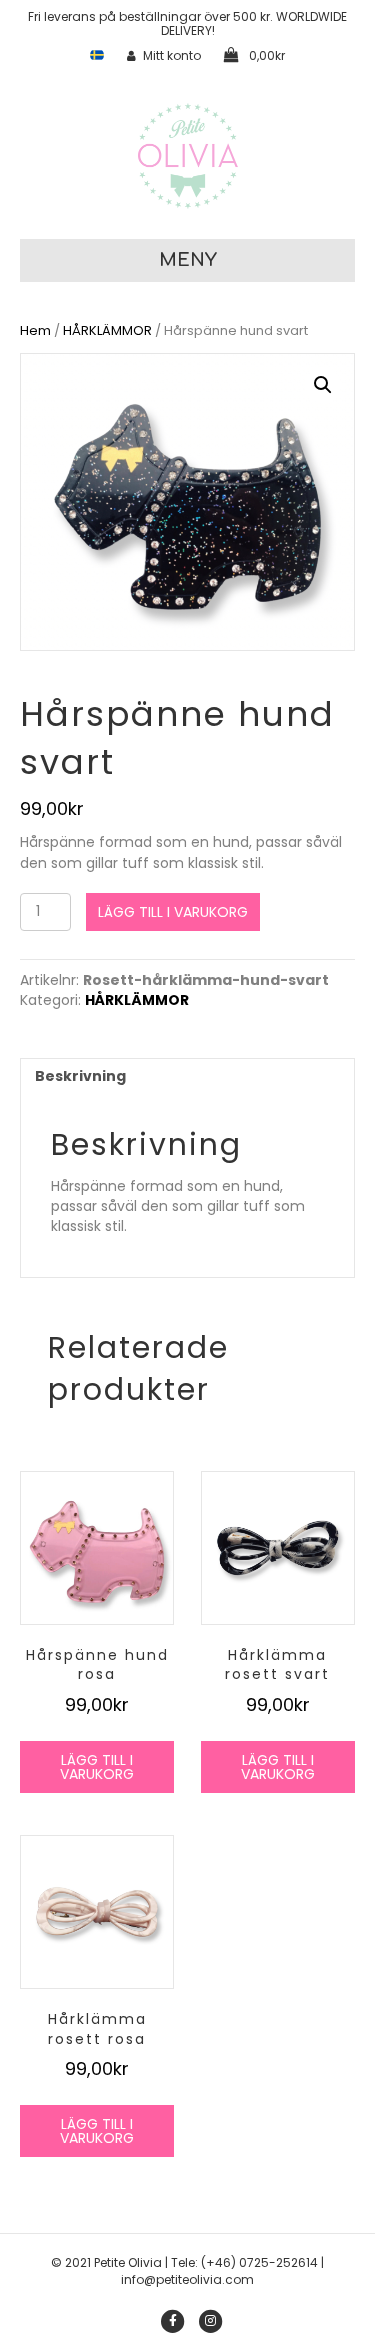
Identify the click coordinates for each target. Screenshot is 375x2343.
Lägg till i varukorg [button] (97, 1767)
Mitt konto (172, 55)
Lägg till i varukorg (173, 912)
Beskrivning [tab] (80, 1076)
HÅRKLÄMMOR (107, 330)
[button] (323, 385)
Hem (35, 330)
